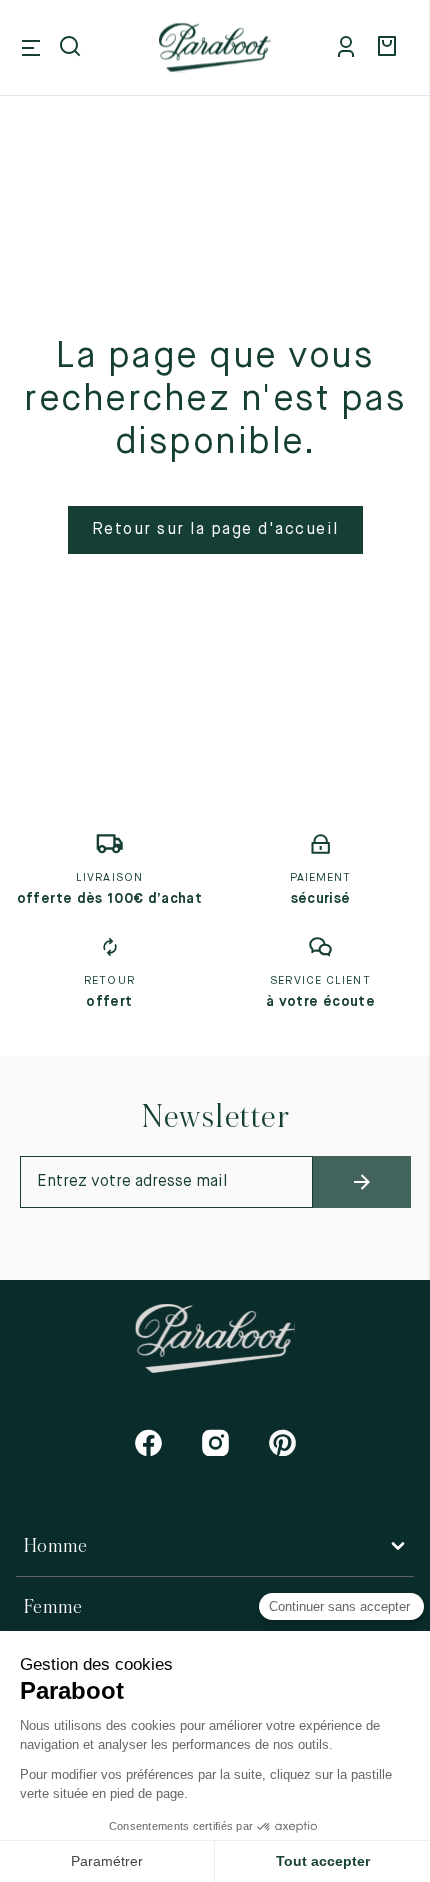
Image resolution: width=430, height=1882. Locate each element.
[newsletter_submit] (362, 1182)
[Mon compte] (350, 48)
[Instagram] (215, 1442)
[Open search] (72, 48)
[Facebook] (148, 1442)
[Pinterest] (282, 1442)
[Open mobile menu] (31, 48)
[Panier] (390, 48)
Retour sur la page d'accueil (215, 530)
